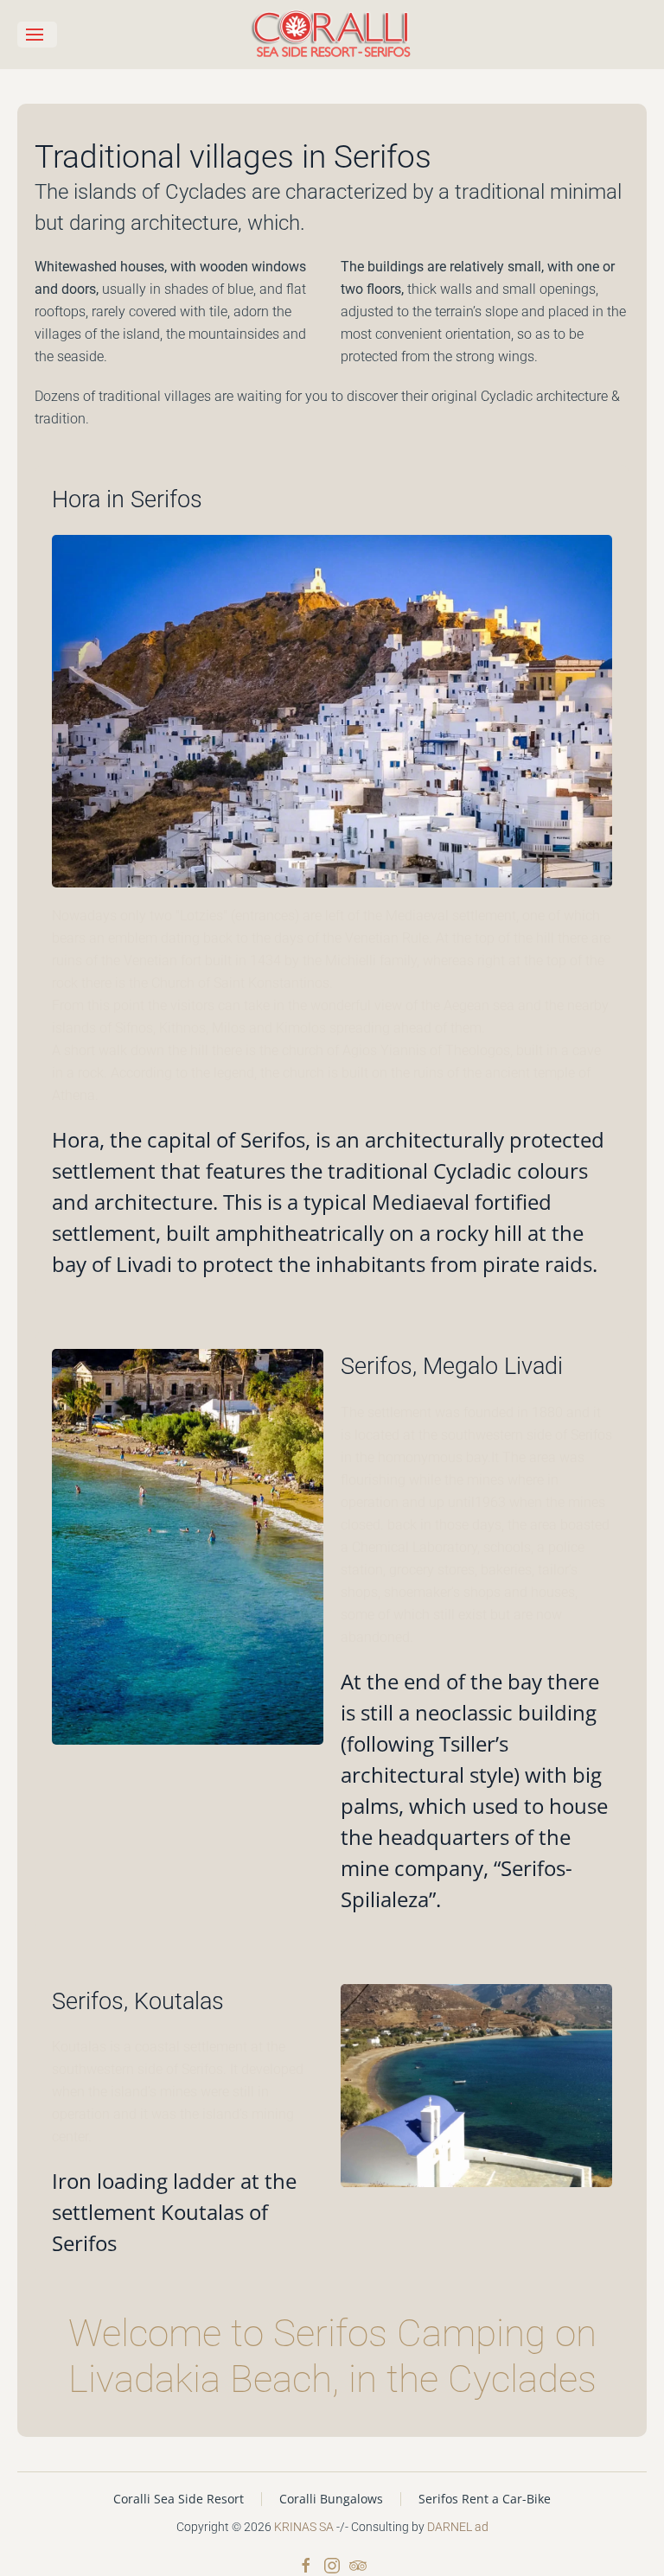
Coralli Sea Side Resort (179, 2499)
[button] (37, 35)
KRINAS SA (304, 2527)
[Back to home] (332, 35)
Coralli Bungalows (331, 2499)
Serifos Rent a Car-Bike (485, 2499)
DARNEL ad (458, 2527)
